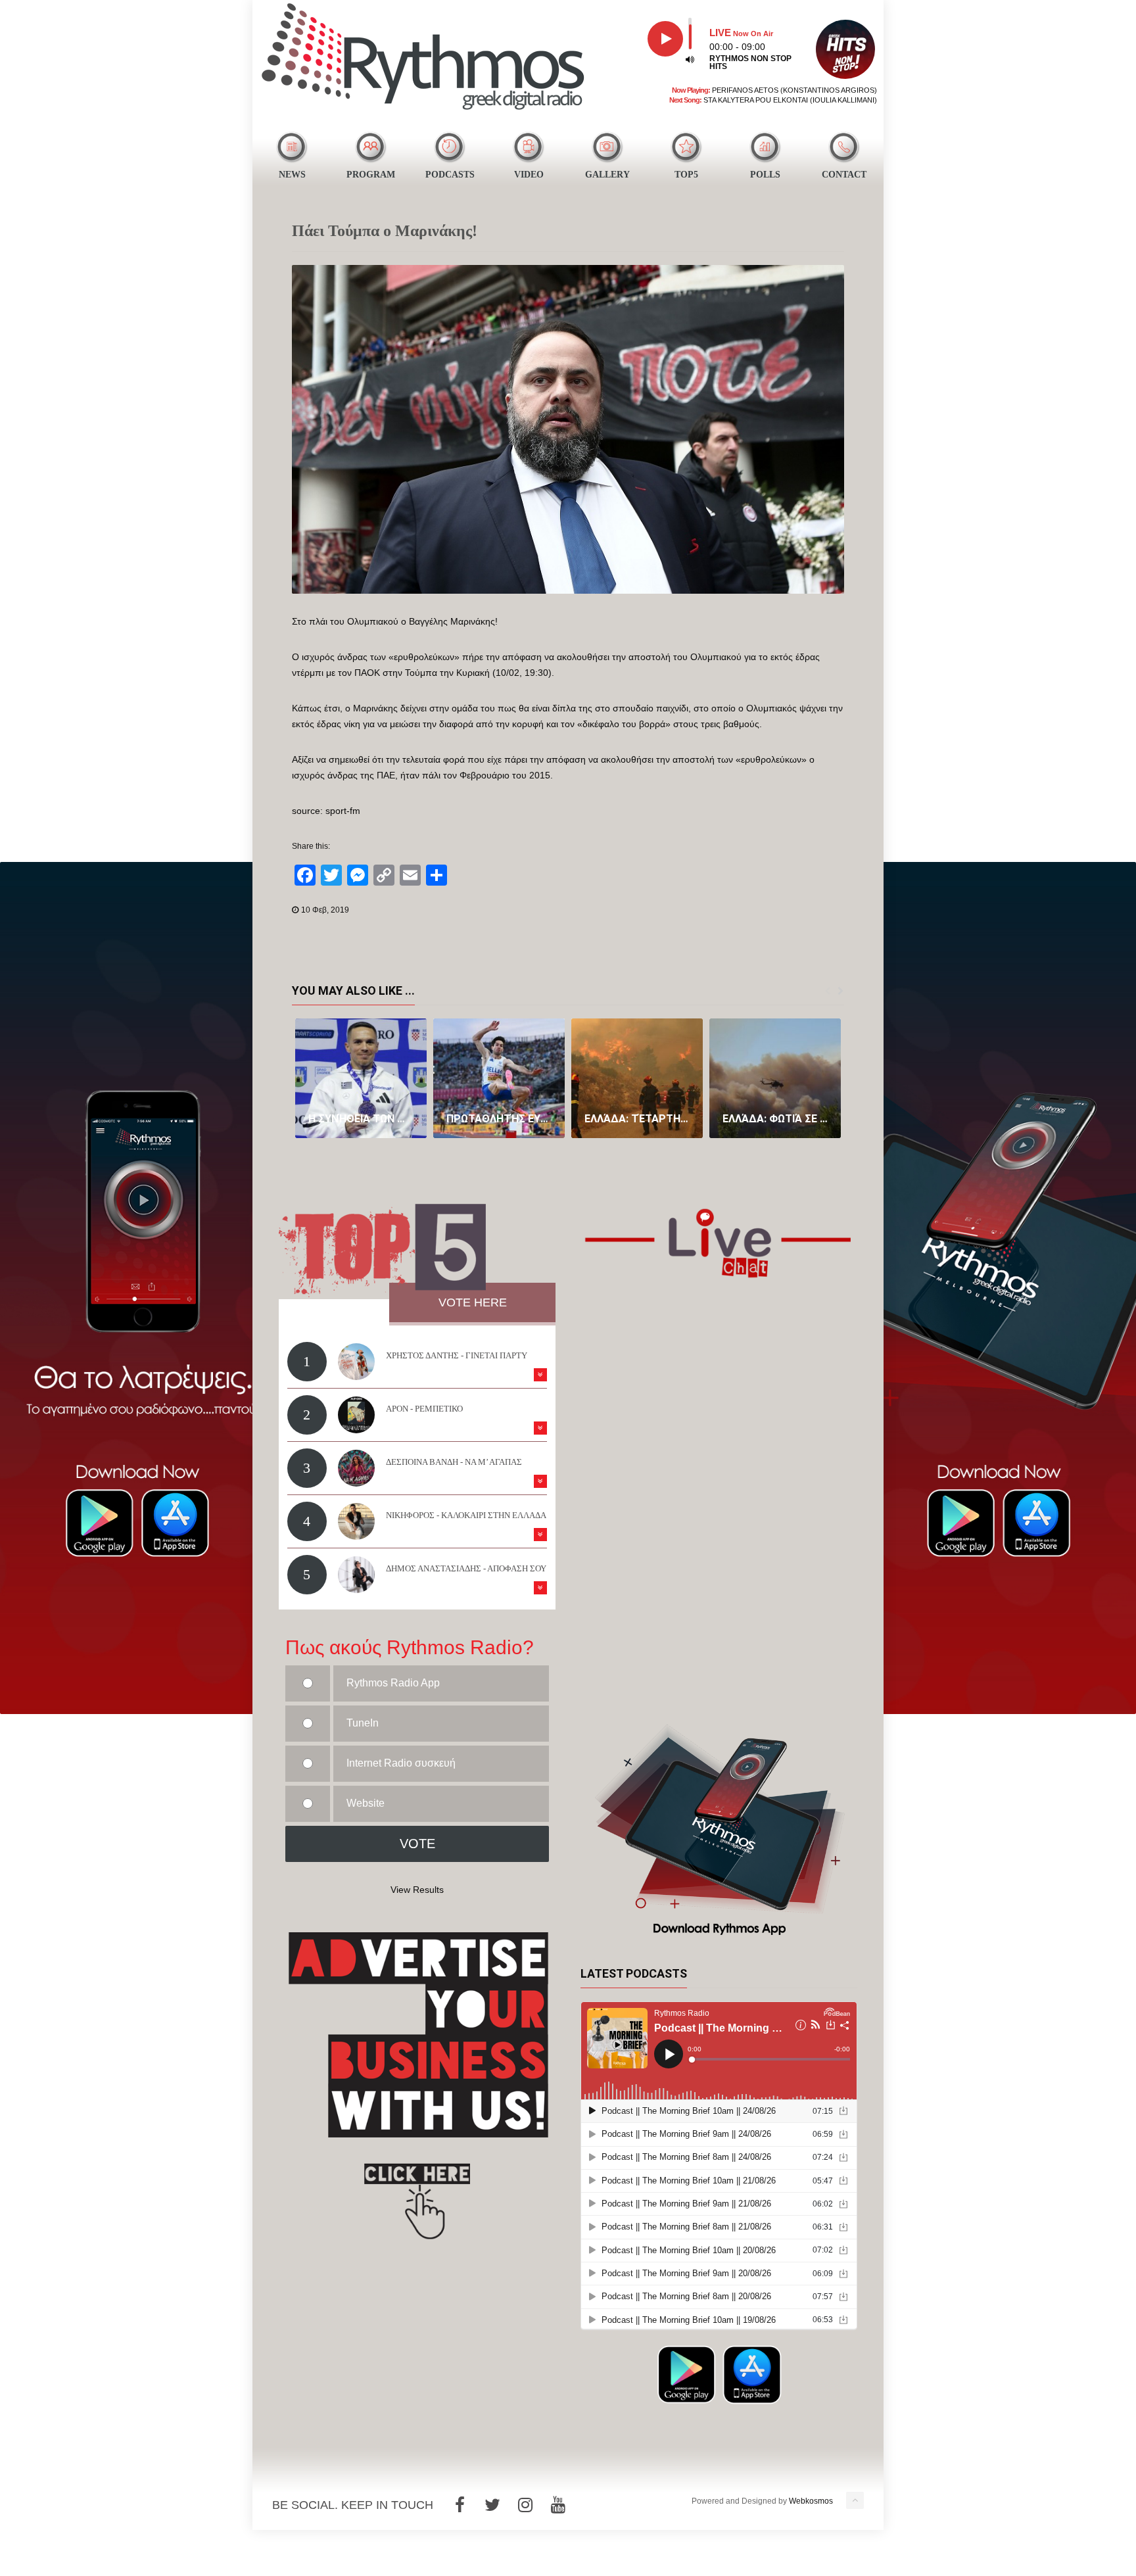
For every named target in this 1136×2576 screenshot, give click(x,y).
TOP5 (686, 175)
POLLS (765, 175)
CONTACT (844, 175)
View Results (417, 1890)
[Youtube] (558, 2505)
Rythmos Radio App (393, 1683)
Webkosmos (811, 2501)
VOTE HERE (473, 1302)
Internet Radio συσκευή (401, 1763)
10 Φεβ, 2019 (325, 910)
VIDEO (529, 175)
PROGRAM (371, 175)
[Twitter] (492, 2505)
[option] (361, 1078)
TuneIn (363, 1723)
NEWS (292, 175)
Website (366, 1803)
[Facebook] (460, 2505)
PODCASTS (450, 175)
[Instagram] (525, 2505)
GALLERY (607, 175)
